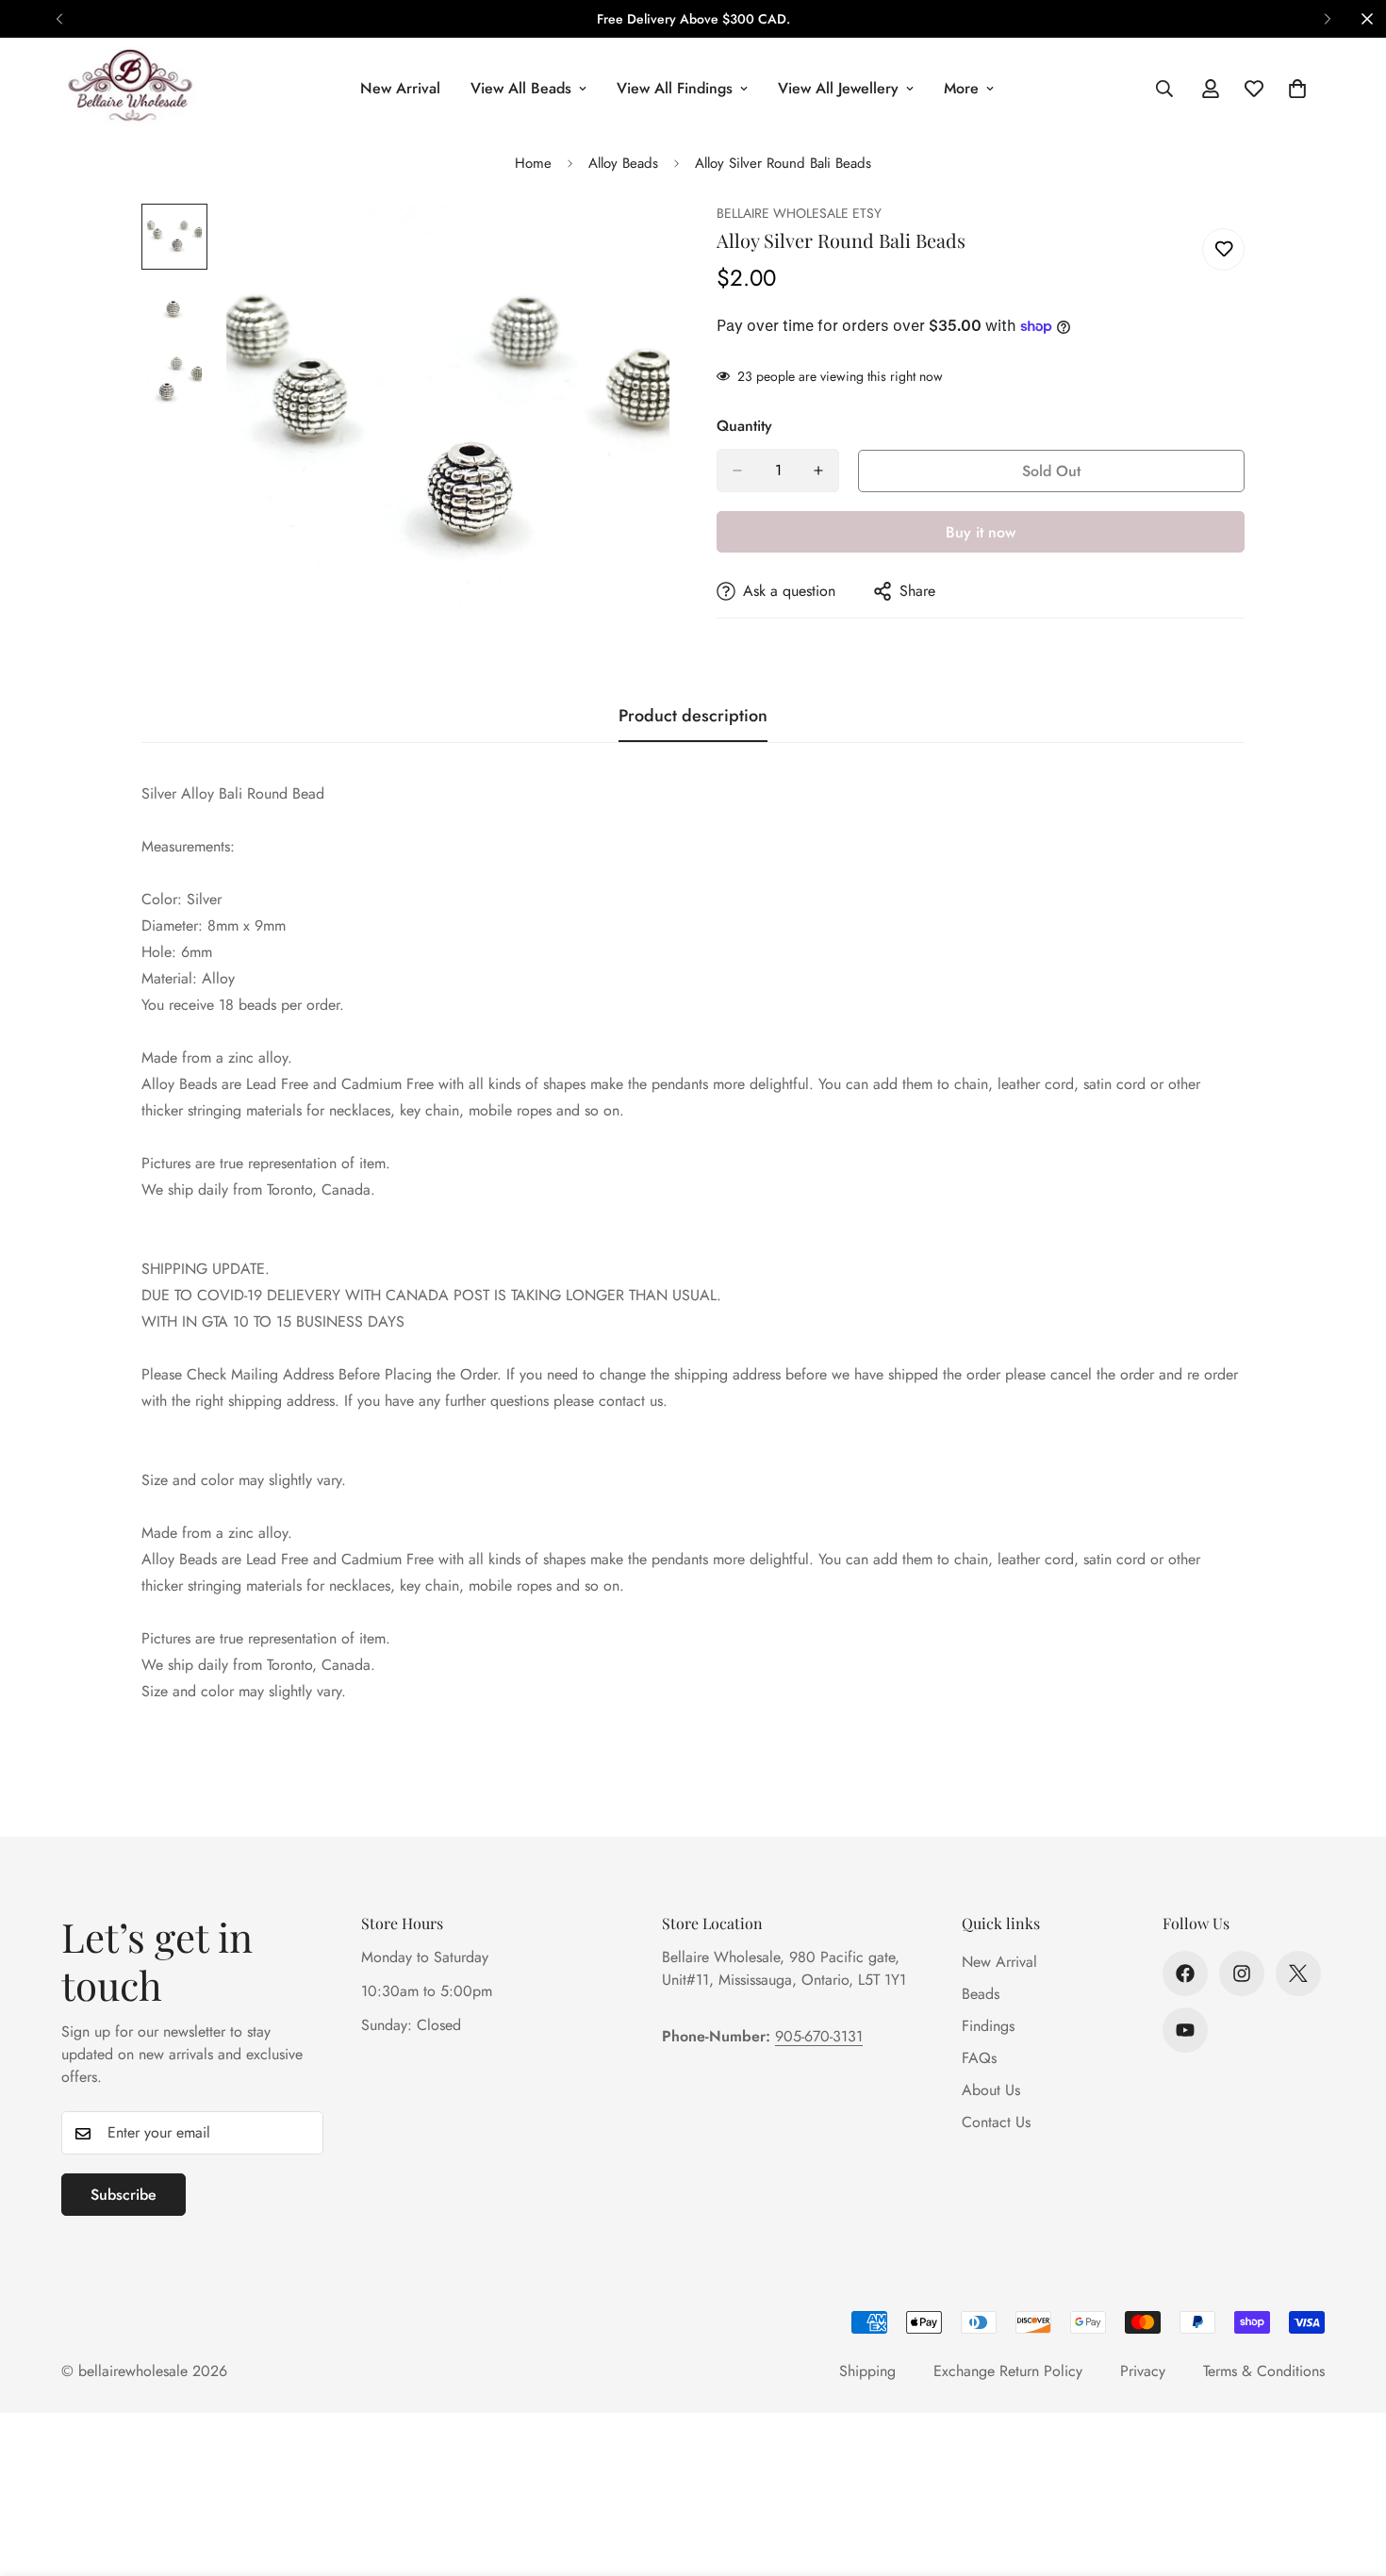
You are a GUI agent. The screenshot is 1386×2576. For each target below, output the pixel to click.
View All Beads (521, 88)
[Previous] (59, 19)
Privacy (1143, 2371)
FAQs (979, 2058)
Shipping (867, 2371)
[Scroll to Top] (1349, 2473)
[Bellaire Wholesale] (130, 88)
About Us (991, 2090)
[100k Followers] (1242, 1973)
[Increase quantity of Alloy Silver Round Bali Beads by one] (818, 471)
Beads (981, 1994)
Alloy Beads (623, 163)
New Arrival (400, 88)
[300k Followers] (1185, 1973)
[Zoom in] (629, 244)
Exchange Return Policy (1008, 2371)
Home (533, 163)
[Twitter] (1298, 1973)
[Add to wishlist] (1223, 249)
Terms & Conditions (1264, 2371)
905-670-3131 (819, 2036)
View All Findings (675, 88)
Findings (988, 2026)
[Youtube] (1185, 2030)
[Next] (1327, 19)
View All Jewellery (838, 88)
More (961, 88)
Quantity (744, 426)
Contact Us (996, 2122)
